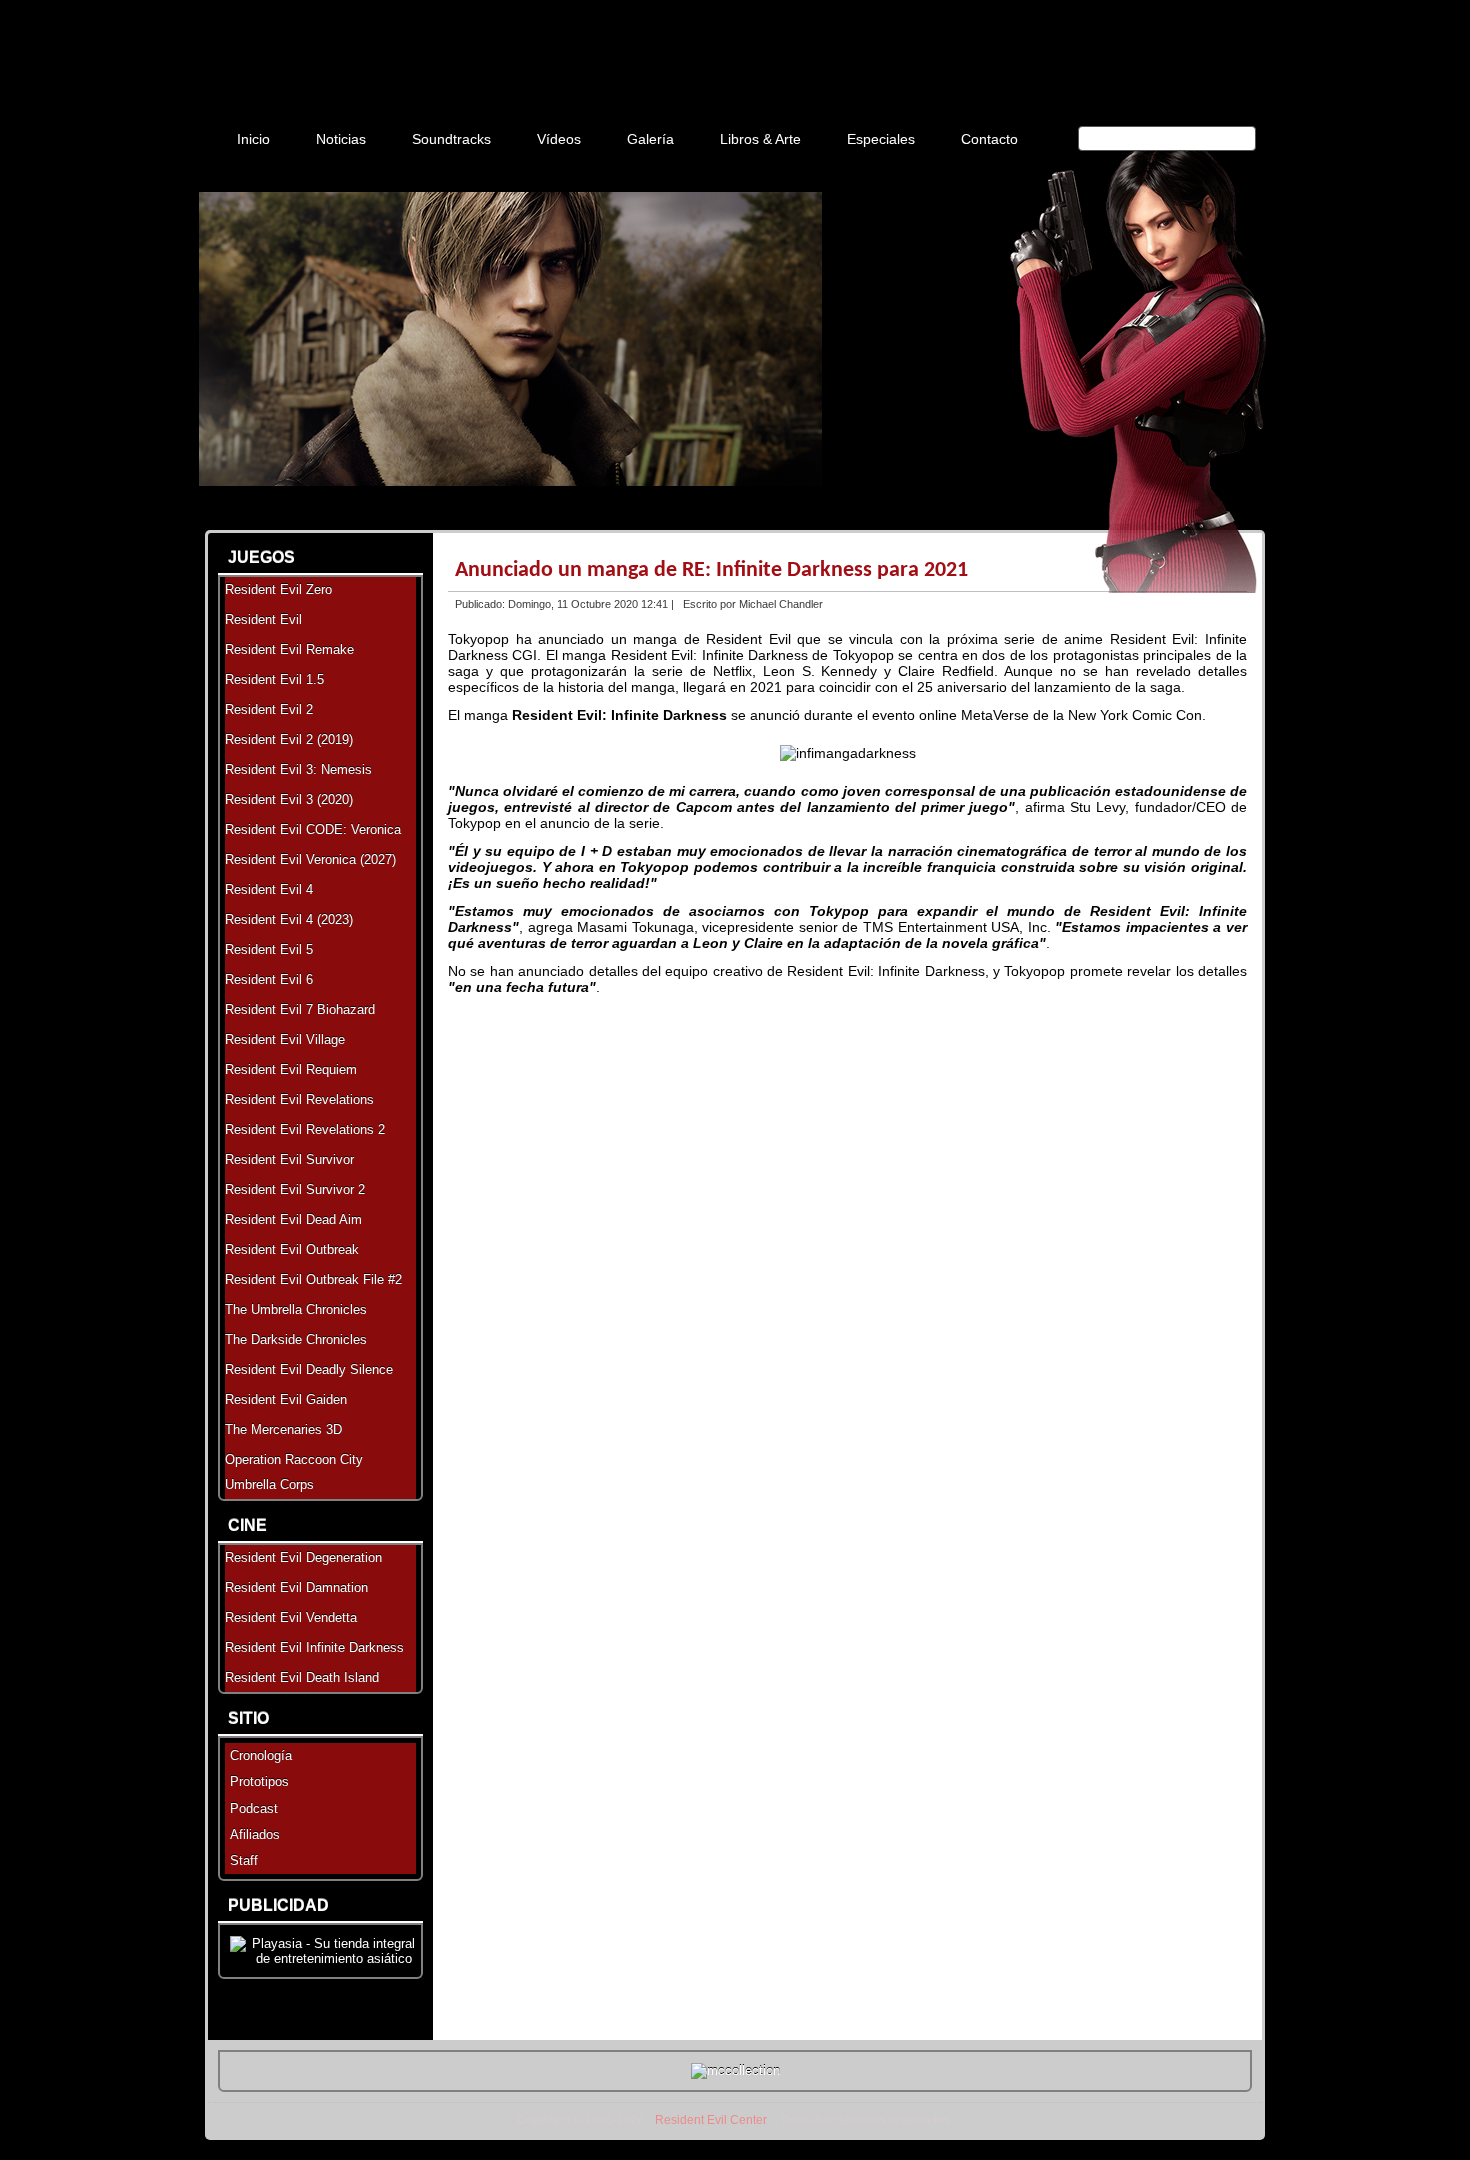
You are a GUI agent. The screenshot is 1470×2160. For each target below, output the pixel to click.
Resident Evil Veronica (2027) (310, 859)
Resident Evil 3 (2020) (289, 799)
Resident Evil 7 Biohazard (300, 1009)
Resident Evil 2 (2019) (289, 739)
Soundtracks (451, 139)
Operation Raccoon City (294, 1459)
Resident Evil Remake (289, 649)
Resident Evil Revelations (299, 1099)
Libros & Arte (760, 139)
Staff (244, 1860)
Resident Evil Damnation (296, 1587)
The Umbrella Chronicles (296, 1309)
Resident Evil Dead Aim (293, 1219)
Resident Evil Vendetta (291, 1617)
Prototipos (259, 1781)
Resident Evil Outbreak (292, 1249)
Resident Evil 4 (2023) (289, 919)
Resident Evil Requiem (291, 1069)
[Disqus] (847, 1257)
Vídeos (559, 139)
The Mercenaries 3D (283, 1429)
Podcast (254, 1808)
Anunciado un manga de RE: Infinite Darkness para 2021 (711, 570)
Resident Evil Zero (278, 589)
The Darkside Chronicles (296, 1339)
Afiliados (255, 1834)
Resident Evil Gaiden (286, 1399)
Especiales (881, 139)
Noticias (341, 139)
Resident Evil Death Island (302, 1677)
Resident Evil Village (285, 1039)
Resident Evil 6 (269, 979)
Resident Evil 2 (269, 709)
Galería (650, 139)
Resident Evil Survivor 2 (295, 1189)
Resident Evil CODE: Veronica (313, 829)
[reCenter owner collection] (735, 2070)
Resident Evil (263, 619)
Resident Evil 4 (269, 889)
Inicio (253, 139)
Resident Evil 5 (269, 949)
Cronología (261, 1755)
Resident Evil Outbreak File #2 (313, 1279)
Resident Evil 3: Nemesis (298, 769)
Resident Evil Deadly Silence (309, 1369)
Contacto (989, 139)
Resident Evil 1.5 (274, 679)
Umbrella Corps (269, 1484)
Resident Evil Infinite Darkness (314, 1647)
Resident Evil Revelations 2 (305, 1129)
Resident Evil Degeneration (303, 1557)
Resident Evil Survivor (289, 1159)
